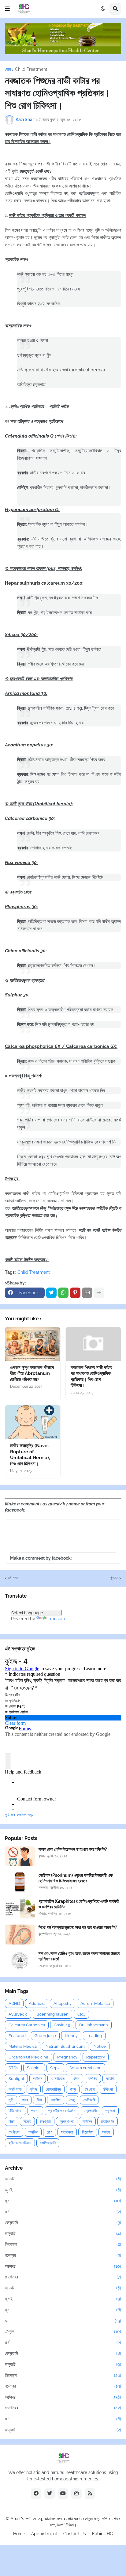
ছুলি (11, 2100)
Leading (94, 2036)
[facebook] (36, 2494)
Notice (100, 2046)
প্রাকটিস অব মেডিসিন (62, 2111)
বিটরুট (27, 2121)
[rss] (90, 2494)
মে (63, 2321)
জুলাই (63, 2190)
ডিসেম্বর (63, 2244)
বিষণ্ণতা (45, 2121)
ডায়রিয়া (56, 2100)
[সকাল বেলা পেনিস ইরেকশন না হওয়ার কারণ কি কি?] (20, 1856)
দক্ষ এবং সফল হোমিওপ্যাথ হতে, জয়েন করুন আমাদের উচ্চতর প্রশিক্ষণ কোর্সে (79, 1956)
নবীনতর (13, 1578)
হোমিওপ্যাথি (48, 2143)
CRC (81, 2014)
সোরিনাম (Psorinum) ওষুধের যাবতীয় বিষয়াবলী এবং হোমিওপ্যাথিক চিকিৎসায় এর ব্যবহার (76, 1878)
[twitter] (50, 2494)
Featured (17, 2036)
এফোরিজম (58, 2079)
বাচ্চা (12, 2121)
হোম (8, 69)
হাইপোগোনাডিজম (20, 2143)
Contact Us (75, 2534)
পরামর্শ (35, 2111)
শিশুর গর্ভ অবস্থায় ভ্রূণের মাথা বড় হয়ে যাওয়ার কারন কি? (78, 1927)
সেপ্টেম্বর (63, 2277)
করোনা (110, 2079)
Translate (57, 1619)
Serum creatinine (85, 2068)
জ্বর (25, 2100)
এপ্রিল (63, 2331)
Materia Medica (23, 2046)
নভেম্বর (63, 2255)
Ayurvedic (18, 2014)
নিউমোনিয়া (15, 2111)
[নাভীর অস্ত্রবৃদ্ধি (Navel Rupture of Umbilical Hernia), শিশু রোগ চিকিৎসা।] (33, 1422)
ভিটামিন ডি (107, 2121)
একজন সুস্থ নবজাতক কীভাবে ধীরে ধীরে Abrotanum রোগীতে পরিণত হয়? (32, 1373)
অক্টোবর (63, 2266)
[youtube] (63, 2494)
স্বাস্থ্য (106, 2132)
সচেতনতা (67, 2132)
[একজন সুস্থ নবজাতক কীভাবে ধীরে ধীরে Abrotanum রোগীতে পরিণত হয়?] (33, 1344)
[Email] (87, 1293)
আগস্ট (63, 2179)
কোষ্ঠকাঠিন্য (53, 2089)
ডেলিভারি (89, 2100)
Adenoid (37, 2003)
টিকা (39, 2100)
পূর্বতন (114, 1578)
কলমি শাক (15, 2089)
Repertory (96, 2057)
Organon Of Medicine (28, 2057)
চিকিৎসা (108, 2089)
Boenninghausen (52, 2014)
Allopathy (63, 2003)
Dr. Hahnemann (94, 2025)
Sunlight (16, 2079)
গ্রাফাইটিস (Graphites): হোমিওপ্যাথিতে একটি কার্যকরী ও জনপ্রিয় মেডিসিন (79, 1904)
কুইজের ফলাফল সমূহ (19, 1815)
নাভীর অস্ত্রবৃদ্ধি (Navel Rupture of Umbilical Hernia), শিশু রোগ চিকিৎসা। (30, 1455)
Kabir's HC (102, 2534)
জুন (63, 2201)
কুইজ (34, 2089)
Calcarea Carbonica (27, 2025)
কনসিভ (93, 2079)
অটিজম (38, 2079)
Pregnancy (67, 2057)
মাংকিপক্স (14, 2132)
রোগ (50, 2132)
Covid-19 (62, 2025)
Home (19, 2534)
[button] (7, 9)
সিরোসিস (88, 2132)
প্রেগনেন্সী (91, 2111)
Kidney (71, 2036)
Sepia (55, 2068)
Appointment (44, 2534)
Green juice (45, 2036)
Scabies (34, 2068)
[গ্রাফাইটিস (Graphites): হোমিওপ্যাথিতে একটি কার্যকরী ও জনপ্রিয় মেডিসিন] (20, 1908)
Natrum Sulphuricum (65, 2046)
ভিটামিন (87, 2121)
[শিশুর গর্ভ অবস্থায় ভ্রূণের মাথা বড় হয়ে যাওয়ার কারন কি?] (20, 1935)
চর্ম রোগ (90, 2089)
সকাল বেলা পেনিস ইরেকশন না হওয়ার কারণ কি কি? (73, 1849)
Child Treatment (31, 69)
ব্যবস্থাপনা (67, 2121)
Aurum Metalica (95, 2003)
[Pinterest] (75, 1293)
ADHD (14, 2003)
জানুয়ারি (63, 2233)
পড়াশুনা (110, 2111)
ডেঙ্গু (72, 2100)
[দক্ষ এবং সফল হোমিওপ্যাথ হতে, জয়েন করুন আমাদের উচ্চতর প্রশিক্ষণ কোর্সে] (20, 1961)
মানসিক (33, 2132)
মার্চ (63, 2212)
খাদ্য (73, 2089)
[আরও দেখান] (99, 1293)
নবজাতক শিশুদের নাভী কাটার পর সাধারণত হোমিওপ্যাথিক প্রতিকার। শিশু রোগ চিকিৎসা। (91, 1377)
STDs (13, 2068)
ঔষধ (76, 2079)
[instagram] (76, 2494)
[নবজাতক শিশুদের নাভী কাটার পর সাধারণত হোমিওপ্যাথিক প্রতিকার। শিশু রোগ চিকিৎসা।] (93, 1344)
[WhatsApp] (63, 1293)
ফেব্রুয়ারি (63, 2222)
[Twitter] (51, 1293)
